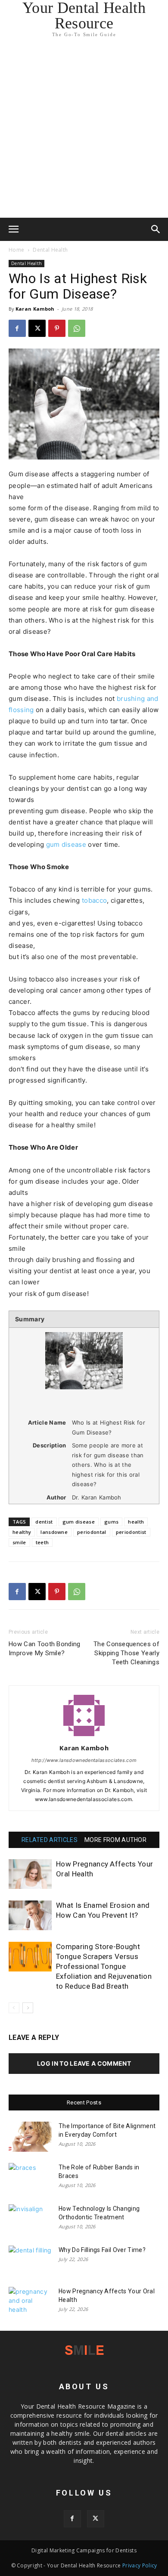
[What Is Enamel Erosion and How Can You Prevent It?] (30, 1915)
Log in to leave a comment (84, 2063)
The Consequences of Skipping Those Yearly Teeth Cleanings (126, 1653)
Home (16, 250)
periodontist (131, 1532)
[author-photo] (84, 1736)
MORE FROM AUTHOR (115, 1840)
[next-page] (28, 2008)
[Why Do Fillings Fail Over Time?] (30, 2261)
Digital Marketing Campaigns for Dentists (84, 2550)
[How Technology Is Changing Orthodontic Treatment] (30, 2219)
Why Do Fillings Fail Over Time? (102, 2250)
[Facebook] (17, 328)
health (136, 1522)
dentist (44, 1522)
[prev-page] (14, 2008)
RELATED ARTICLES (50, 1840)
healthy (22, 1532)
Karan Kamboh (35, 309)
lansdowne (54, 1532)
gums (111, 1522)
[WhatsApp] (77, 328)
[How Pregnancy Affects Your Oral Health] (30, 1874)
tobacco (94, 900)
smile (19, 1542)
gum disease (66, 844)
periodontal (92, 1532)
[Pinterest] (57, 328)
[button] (14, 229)
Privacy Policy (140, 2565)
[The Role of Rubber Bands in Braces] (30, 2178)
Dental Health (50, 250)
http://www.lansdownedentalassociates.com (84, 1760)
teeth (42, 1542)
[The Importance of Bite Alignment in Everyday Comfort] (30, 2137)
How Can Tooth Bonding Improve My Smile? (45, 1649)
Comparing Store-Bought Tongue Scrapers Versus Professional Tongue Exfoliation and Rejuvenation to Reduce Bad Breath (104, 1966)
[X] (37, 328)
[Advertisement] (84, 130)
